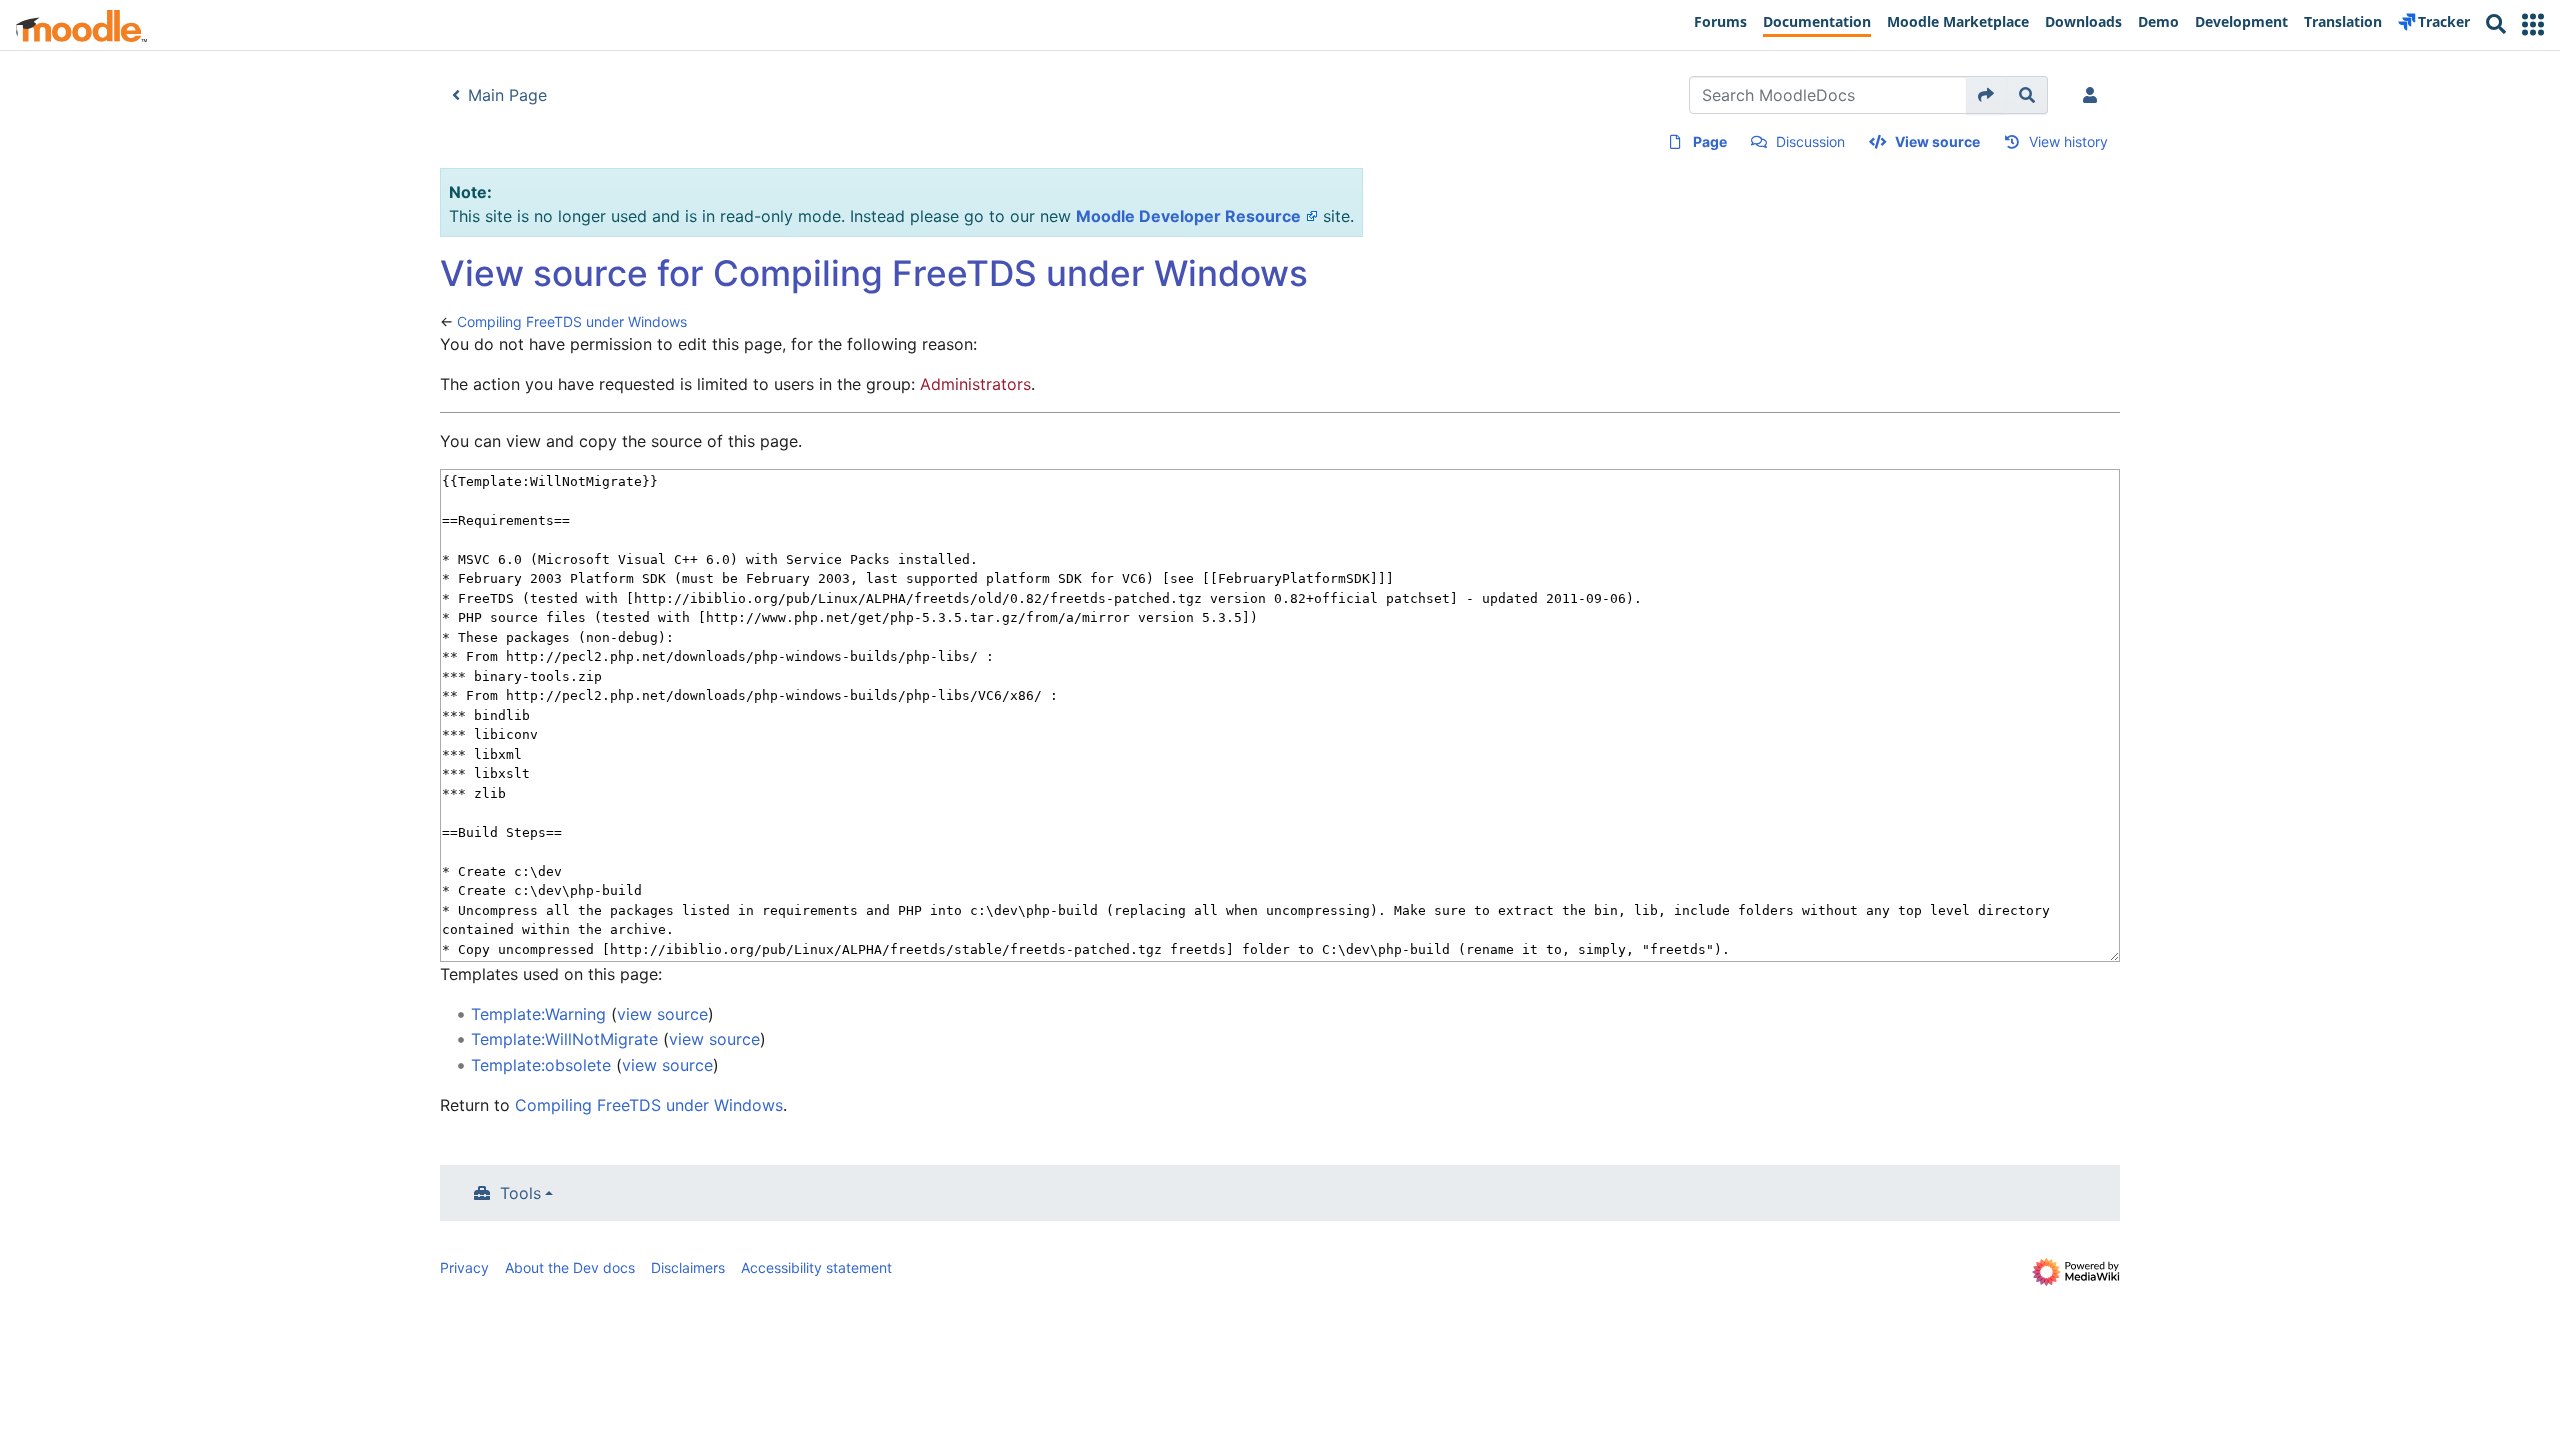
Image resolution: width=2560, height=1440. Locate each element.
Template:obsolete (541, 1065)
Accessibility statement (816, 1267)
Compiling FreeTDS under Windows (572, 321)
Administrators (975, 384)
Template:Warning (538, 1014)
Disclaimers (688, 1267)
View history (2068, 141)
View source (1937, 141)
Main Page (507, 95)
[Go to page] (1986, 95)
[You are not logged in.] (2094, 95)
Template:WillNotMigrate (564, 1039)
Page (1710, 141)
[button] (2533, 24)
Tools (520, 1193)
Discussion (1810, 141)
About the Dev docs (570, 1267)
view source (662, 1014)
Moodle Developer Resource (1188, 216)
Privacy (464, 1267)
